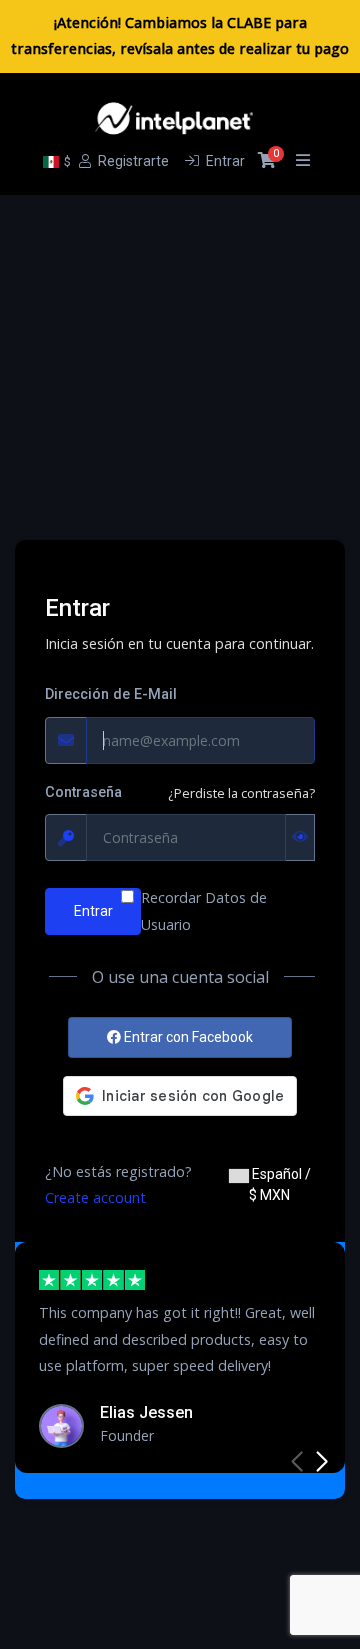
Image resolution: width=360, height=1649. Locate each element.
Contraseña (83, 792)
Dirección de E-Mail (111, 694)
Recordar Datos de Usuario (204, 910)
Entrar (93, 911)
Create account (95, 1197)
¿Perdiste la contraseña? (241, 793)
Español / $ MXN (280, 1184)
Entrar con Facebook (187, 1037)
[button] (321, 1462)
